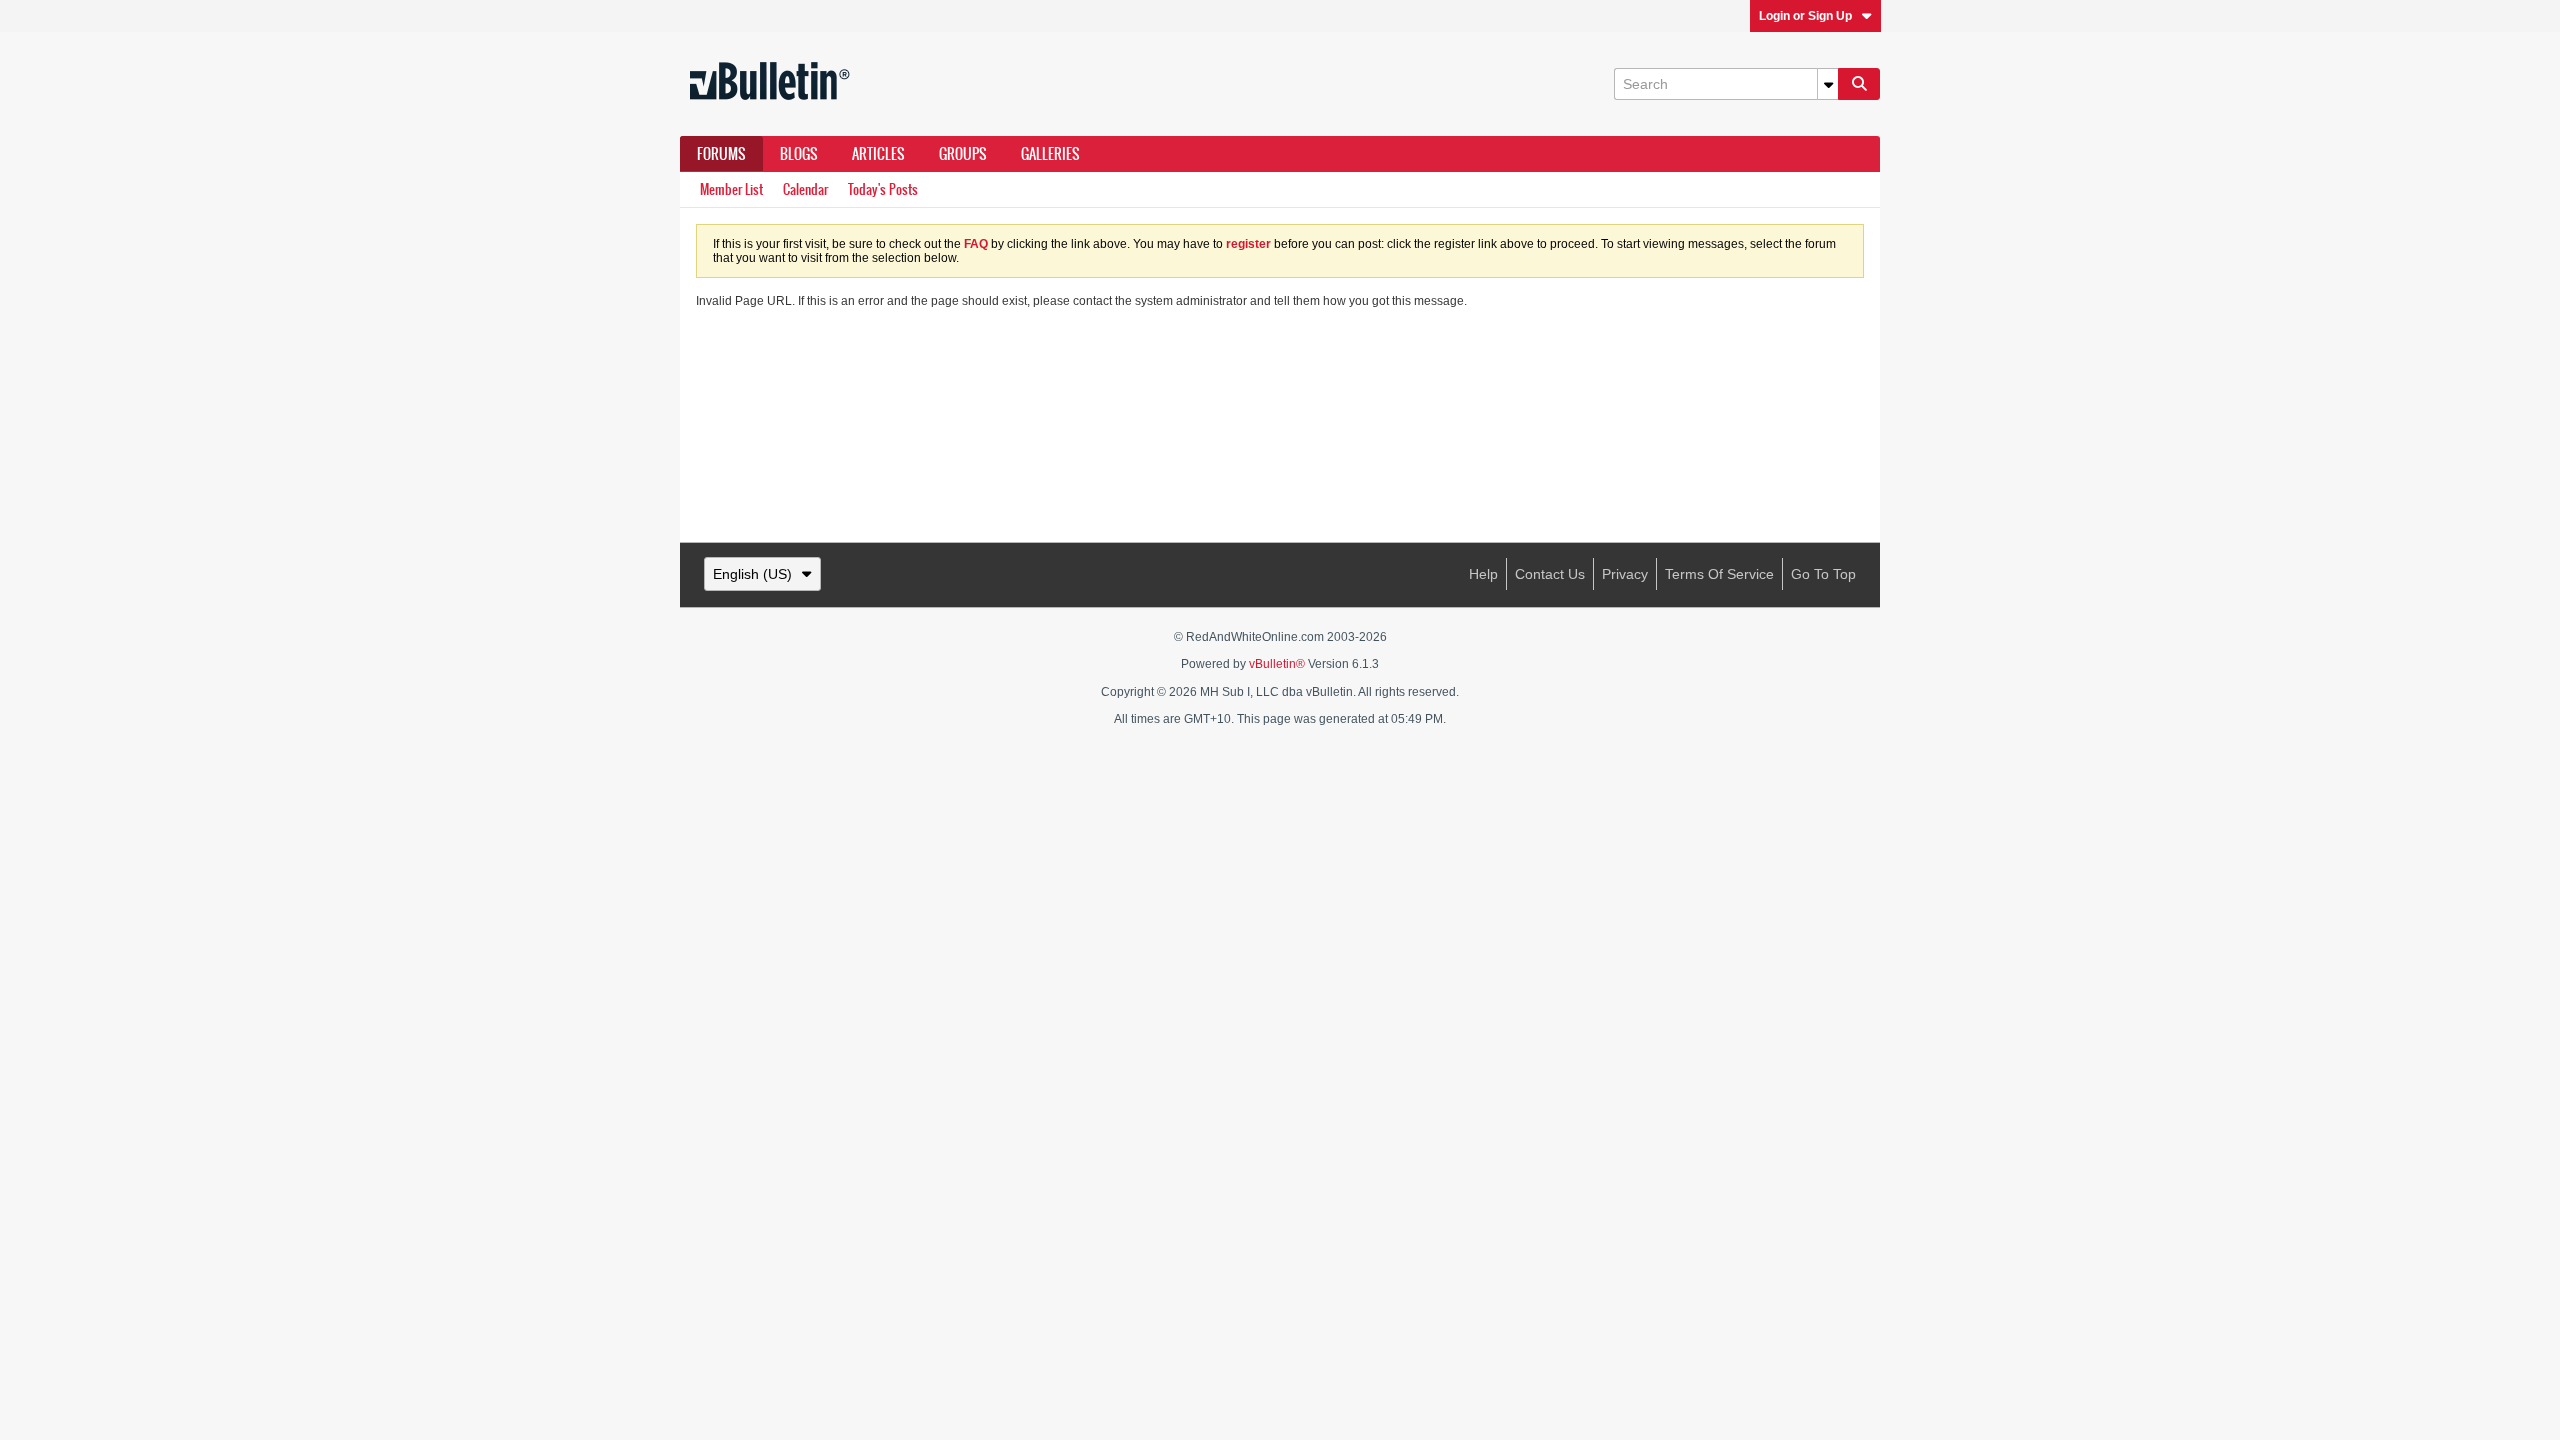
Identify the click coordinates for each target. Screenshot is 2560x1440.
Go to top (1823, 574)
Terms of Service (1719, 574)
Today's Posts (883, 189)
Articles (878, 154)
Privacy (1625, 574)
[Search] (1859, 84)
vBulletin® (1277, 664)
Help (1483, 574)
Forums (721, 154)
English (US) (752, 574)
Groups (963, 154)
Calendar (805, 189)
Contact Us (1550, 574)
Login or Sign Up (1805, 16)
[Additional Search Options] (1828, 84)
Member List (731, 189)
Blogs (799, 154)
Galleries (1050, 154)
